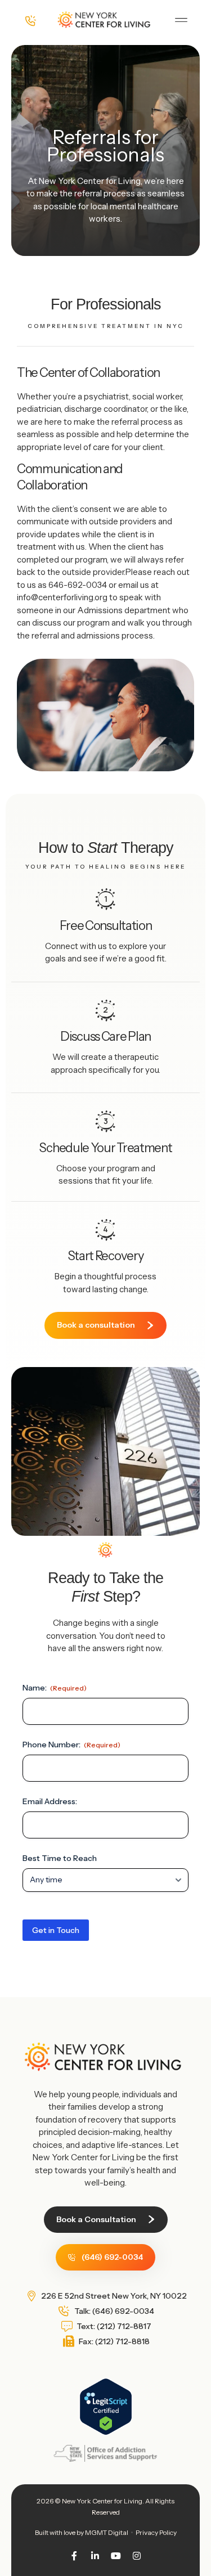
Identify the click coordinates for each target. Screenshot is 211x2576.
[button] (181, 20)
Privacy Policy (156, 2532)
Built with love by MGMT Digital (82, 2532)
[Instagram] (137, 2556)
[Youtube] (116, 2556)
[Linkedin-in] (95, 2556)
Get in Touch (56, 1930)
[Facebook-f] (74, 2556)
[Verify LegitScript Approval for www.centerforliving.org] (106, 2432)
